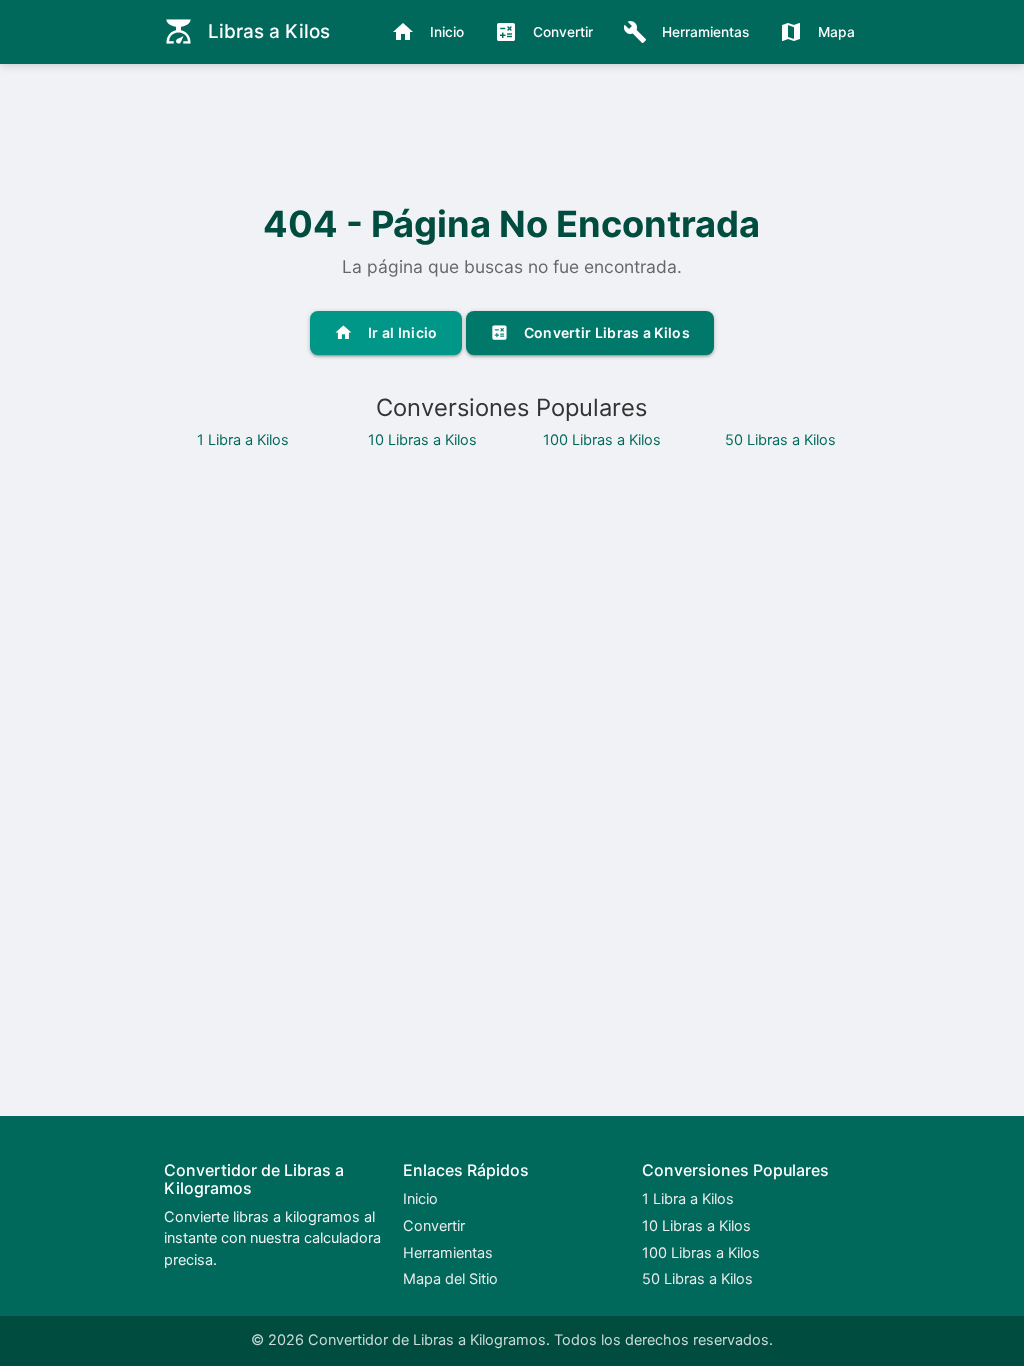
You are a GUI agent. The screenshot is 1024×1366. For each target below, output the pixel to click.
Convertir (543, 32)
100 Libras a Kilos (602, 440)
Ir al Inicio (386, 332)
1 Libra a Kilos (243, 440)
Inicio (427, 32)
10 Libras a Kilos (422, 440)
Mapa (817, 32)
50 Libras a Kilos (780, 440)
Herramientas (686, 32)
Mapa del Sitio (450, 1279)
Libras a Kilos (247, 31)
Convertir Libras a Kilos (590, 332)
